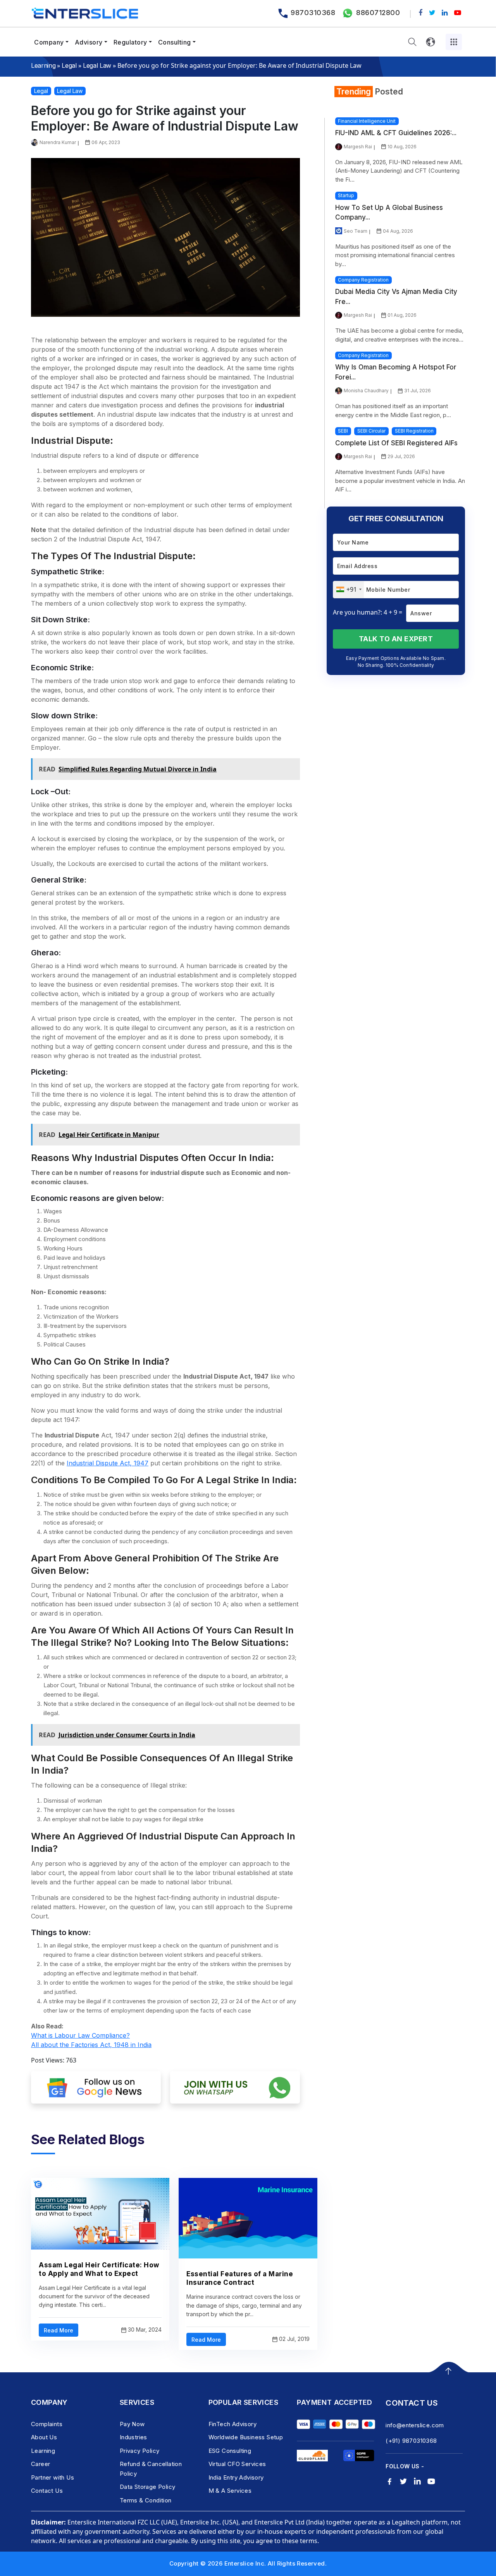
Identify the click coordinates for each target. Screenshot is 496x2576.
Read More (59, 2330)
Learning (43, 65)
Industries (133, 2437)
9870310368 (313, 13)
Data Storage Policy (148, 2487)
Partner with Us (53, 2477)
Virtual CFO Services (237, 2464)
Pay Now (132, 2424)
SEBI (343, 431)
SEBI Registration (414, 431)
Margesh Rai (358, 147)
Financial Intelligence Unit (367, 121)
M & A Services (230, 2491)
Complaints (47, 2424)
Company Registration (363, 280)
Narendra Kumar (58, 142)
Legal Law (97, 65)
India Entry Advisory (236, 2477)
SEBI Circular (371, 431)
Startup (346, 195)
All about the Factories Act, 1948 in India (91, 2045)
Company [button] (49, 42)
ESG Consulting (230, 2451)
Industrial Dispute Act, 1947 (108, 1463)
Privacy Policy (140, 2451)
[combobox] (349, 590)
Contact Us (47, 2491)
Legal (69, 65)
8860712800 (378, 13)
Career (40, 2464)
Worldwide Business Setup (246, 2437)
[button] (412, 42)
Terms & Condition (146, 2500)
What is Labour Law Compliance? (80, 2035)
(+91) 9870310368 (411, 2441)
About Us (44, 2437)
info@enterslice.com (415, 2425)
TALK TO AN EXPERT (396, 639)
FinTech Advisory (232, 2424)
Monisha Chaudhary (366, 391)
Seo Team (356, 231)
